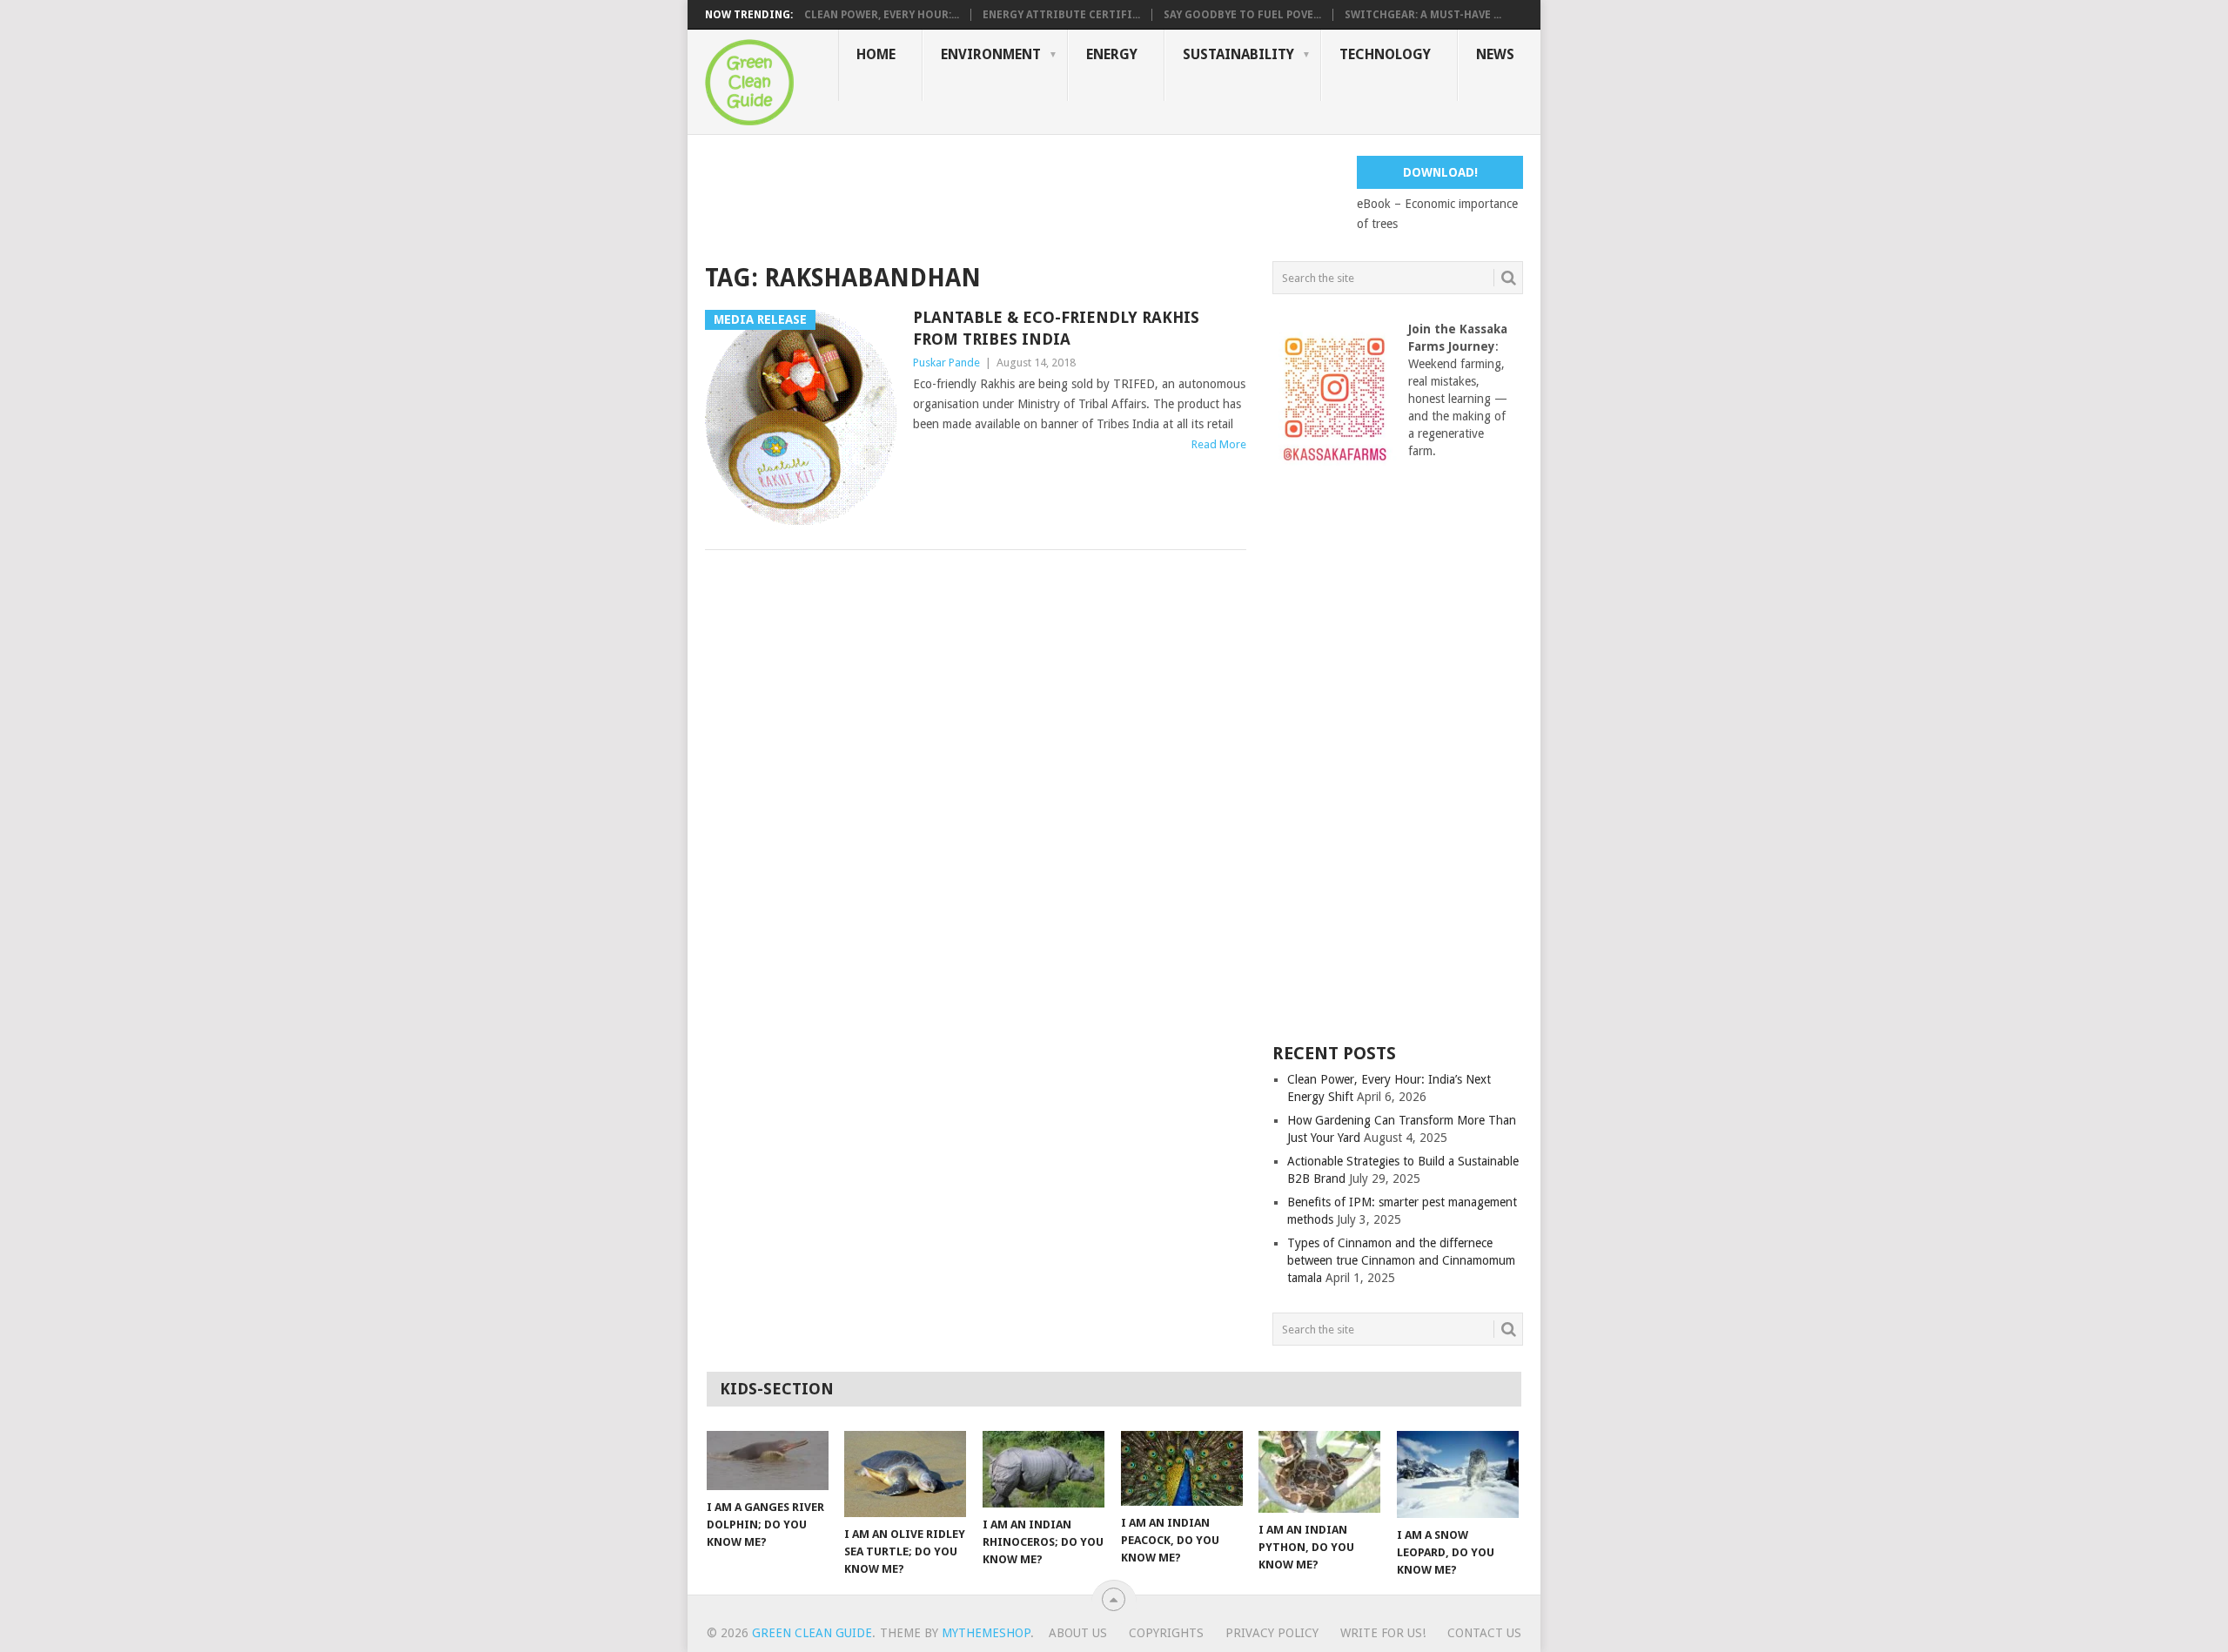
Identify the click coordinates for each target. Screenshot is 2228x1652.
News (1495, 54)
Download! (1440, 172)
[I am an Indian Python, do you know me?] (1319, 1472)
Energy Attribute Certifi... (1061, 15)
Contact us (1484, 1633)
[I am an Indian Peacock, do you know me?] (1182, 1468)
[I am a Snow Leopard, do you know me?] (1458, 1474)
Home (876, 54)
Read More (1219, 444)
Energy (1112, 54)
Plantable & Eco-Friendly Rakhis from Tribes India (1056, 328)
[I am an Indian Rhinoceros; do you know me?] (1044, 1469)
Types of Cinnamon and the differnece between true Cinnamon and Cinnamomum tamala (1401, 1260)
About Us (1078, 1633)
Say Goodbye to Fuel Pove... (1242, 15)
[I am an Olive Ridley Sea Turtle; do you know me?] (905, 1474)
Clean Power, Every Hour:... (882, 15)
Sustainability (1238, 54)
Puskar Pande (946, 363)
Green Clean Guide (812, 1633)
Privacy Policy (1272, 1633)
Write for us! (1383, 1633)
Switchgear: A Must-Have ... (1423, 15)
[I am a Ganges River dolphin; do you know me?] (768, 1461)
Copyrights (1166, 1633)
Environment (991, 54)
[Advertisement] (1022, 195)
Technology (1385, 54)
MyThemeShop (986, 1633)
